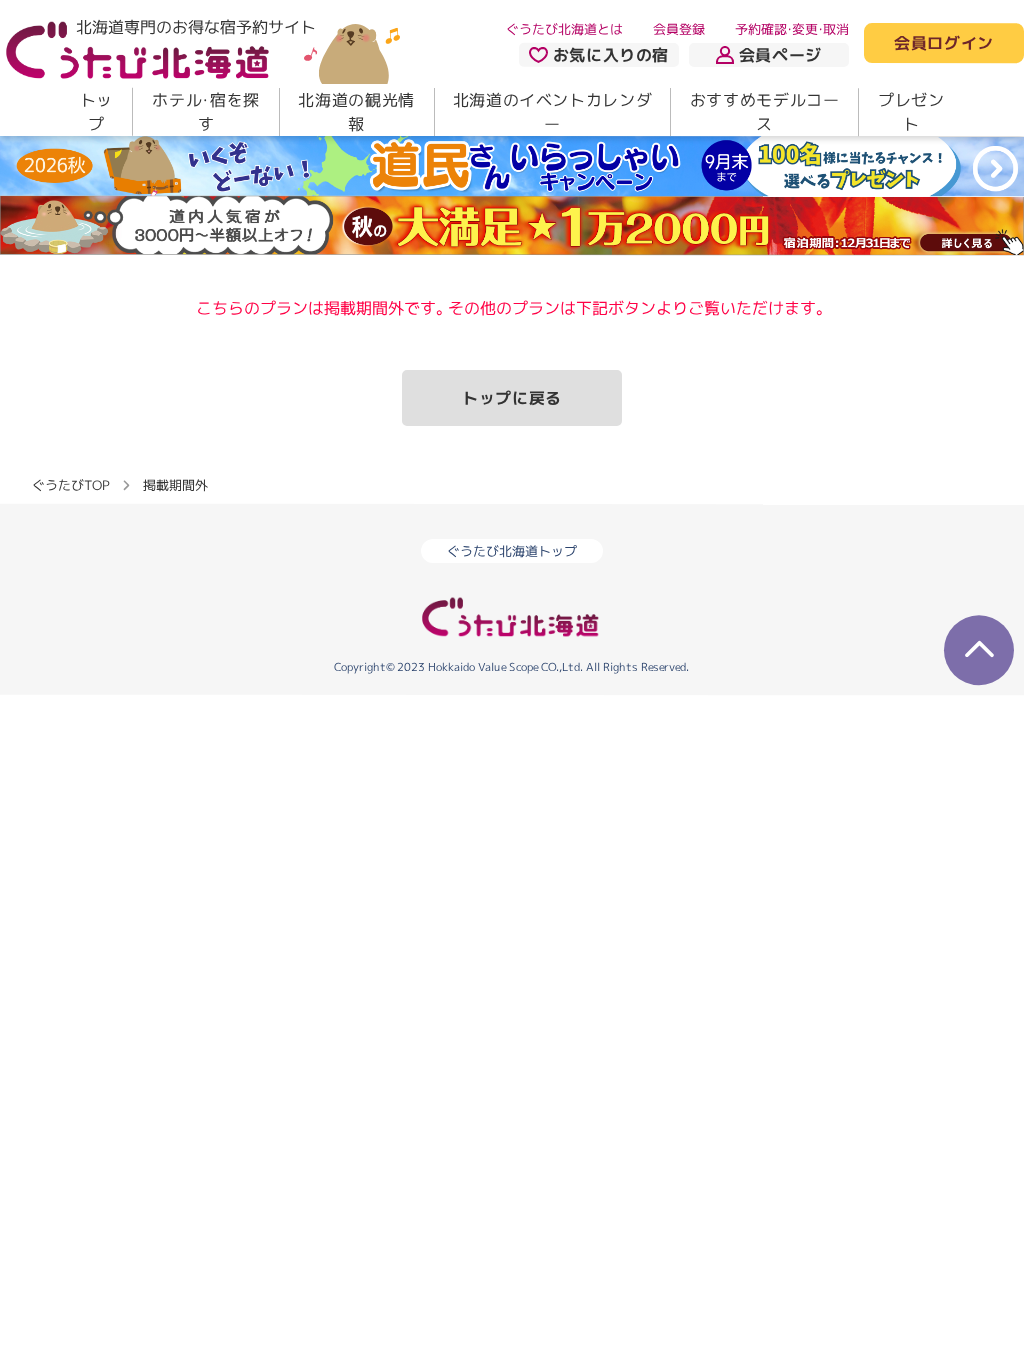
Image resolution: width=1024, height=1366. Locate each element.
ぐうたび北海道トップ (512, 551)
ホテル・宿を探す (205, 112)
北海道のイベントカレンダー (553, 112)
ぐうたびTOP (70, 484)
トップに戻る (512, 398)
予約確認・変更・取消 (792, 29)
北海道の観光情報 (356, 112)
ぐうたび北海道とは (564, 29)
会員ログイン (944, 44)
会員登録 (679, 29)
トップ (96, 112)
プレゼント (911, 112)
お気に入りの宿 (611, 55)
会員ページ (780, 55)
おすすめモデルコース (765, 112)
